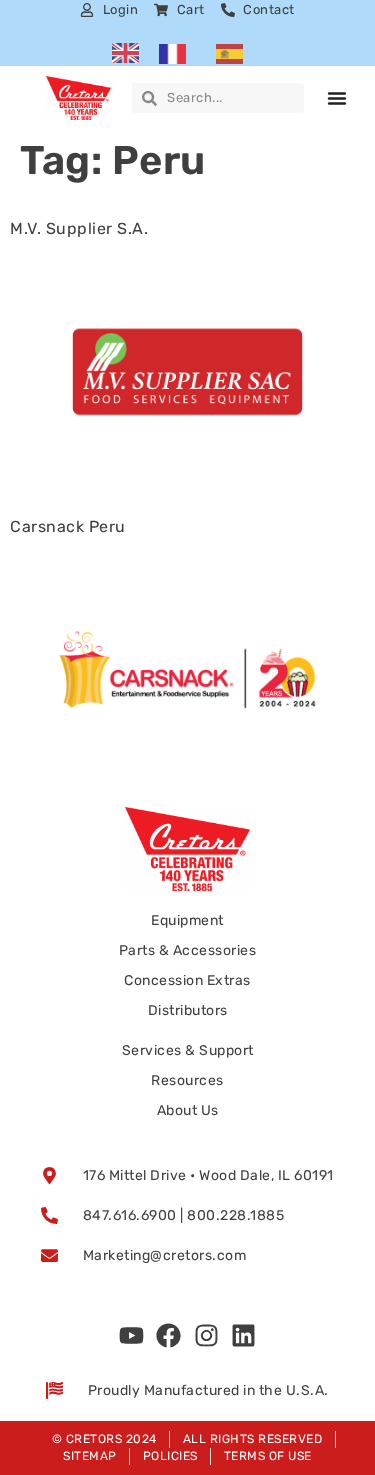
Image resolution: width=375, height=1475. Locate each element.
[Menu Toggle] (337, 98)
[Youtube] (131, 1336)
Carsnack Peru (68, 526)
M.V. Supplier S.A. (79, 228)
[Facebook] (169, 1336)
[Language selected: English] (187, 53)
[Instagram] (206, 1336)
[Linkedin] (244, 1336)
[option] (177, 53)
